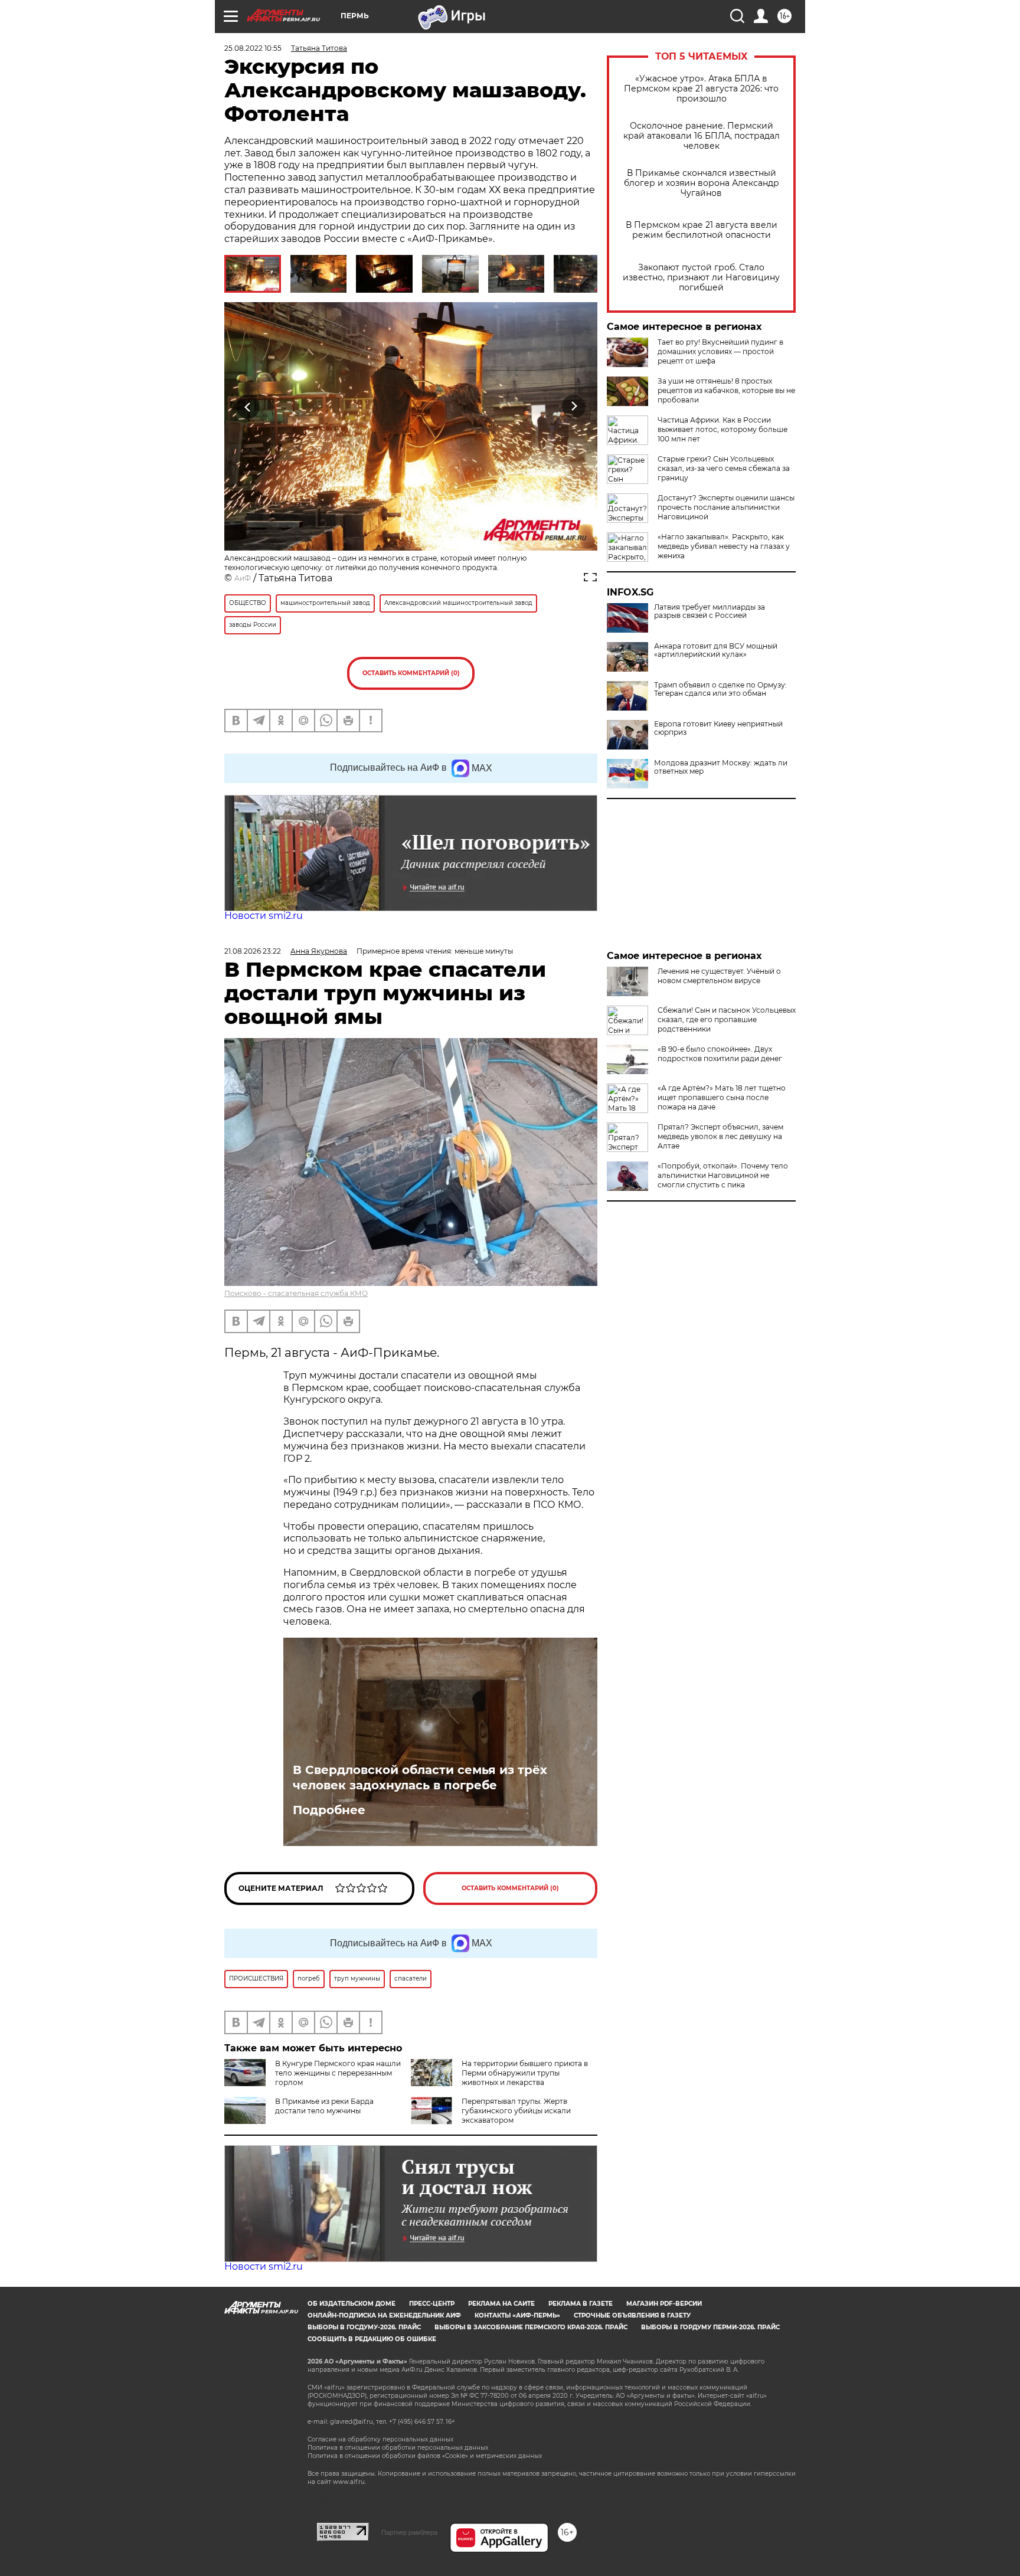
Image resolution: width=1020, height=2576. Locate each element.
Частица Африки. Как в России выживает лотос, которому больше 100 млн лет (722, 429)
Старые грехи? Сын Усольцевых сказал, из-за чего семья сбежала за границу (724, 468)
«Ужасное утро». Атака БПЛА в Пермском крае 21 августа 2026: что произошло (701, 89)
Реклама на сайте (501, 2304)
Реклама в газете (581, 2304)
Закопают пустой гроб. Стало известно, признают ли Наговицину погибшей (701, 278)
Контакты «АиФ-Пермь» (517, 2315)
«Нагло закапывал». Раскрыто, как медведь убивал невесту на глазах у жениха (724, 546)
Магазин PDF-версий (664, 2304)
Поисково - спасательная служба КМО (296, 1293)
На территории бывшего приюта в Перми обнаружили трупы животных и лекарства (525, 2073)
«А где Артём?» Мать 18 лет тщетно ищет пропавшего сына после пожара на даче (722, 1097)
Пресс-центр (432, 2304)
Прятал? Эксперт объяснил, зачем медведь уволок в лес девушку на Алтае (720, 1136)
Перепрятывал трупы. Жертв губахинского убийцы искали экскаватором (516, 2111)
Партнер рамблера (409, 2532)
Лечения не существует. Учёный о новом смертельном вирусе (719, 976)
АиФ (243, 578)
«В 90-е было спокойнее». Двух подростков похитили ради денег (720, 1054)
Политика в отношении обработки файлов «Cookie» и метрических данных (425, 2456)
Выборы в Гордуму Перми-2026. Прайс (710, 2327)
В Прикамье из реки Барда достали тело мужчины (324, 2106)
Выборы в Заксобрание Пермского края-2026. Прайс (531, 2327)
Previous (248, 407)
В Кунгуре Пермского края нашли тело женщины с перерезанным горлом (338, 2073)
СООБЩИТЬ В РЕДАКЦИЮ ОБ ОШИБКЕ (372, 2339)
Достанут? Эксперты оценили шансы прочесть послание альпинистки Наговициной (726, 507)
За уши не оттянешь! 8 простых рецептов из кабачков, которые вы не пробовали (726, 390)
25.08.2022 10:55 (253, 48)
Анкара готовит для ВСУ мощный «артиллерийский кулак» (716, 650)
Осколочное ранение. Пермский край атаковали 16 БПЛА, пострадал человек (702, 136)
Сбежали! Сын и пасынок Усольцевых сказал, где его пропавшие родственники (727, 1019)
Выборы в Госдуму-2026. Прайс (364, 2327)
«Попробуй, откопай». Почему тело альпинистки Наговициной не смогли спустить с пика (723, 1175)
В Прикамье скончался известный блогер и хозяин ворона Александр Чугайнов (702, 183)
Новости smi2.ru (264, 916)
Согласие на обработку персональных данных (380, 2439)
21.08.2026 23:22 (253, 951)
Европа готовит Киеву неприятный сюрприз (718, 728)
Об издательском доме (352, 2304)
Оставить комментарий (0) (411, 673)
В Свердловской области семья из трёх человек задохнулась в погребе (420, 1778)
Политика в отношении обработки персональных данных (398, 2448)
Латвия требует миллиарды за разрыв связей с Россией (710, 611)
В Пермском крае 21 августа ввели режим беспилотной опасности (702, 230)
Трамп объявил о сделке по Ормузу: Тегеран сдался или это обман (720, 689)
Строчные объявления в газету (632, 2315)
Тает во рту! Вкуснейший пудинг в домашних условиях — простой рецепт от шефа (720, 351)
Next (574, 407)
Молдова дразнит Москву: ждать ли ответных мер (721, 767)
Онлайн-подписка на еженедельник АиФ (384, 2315)
